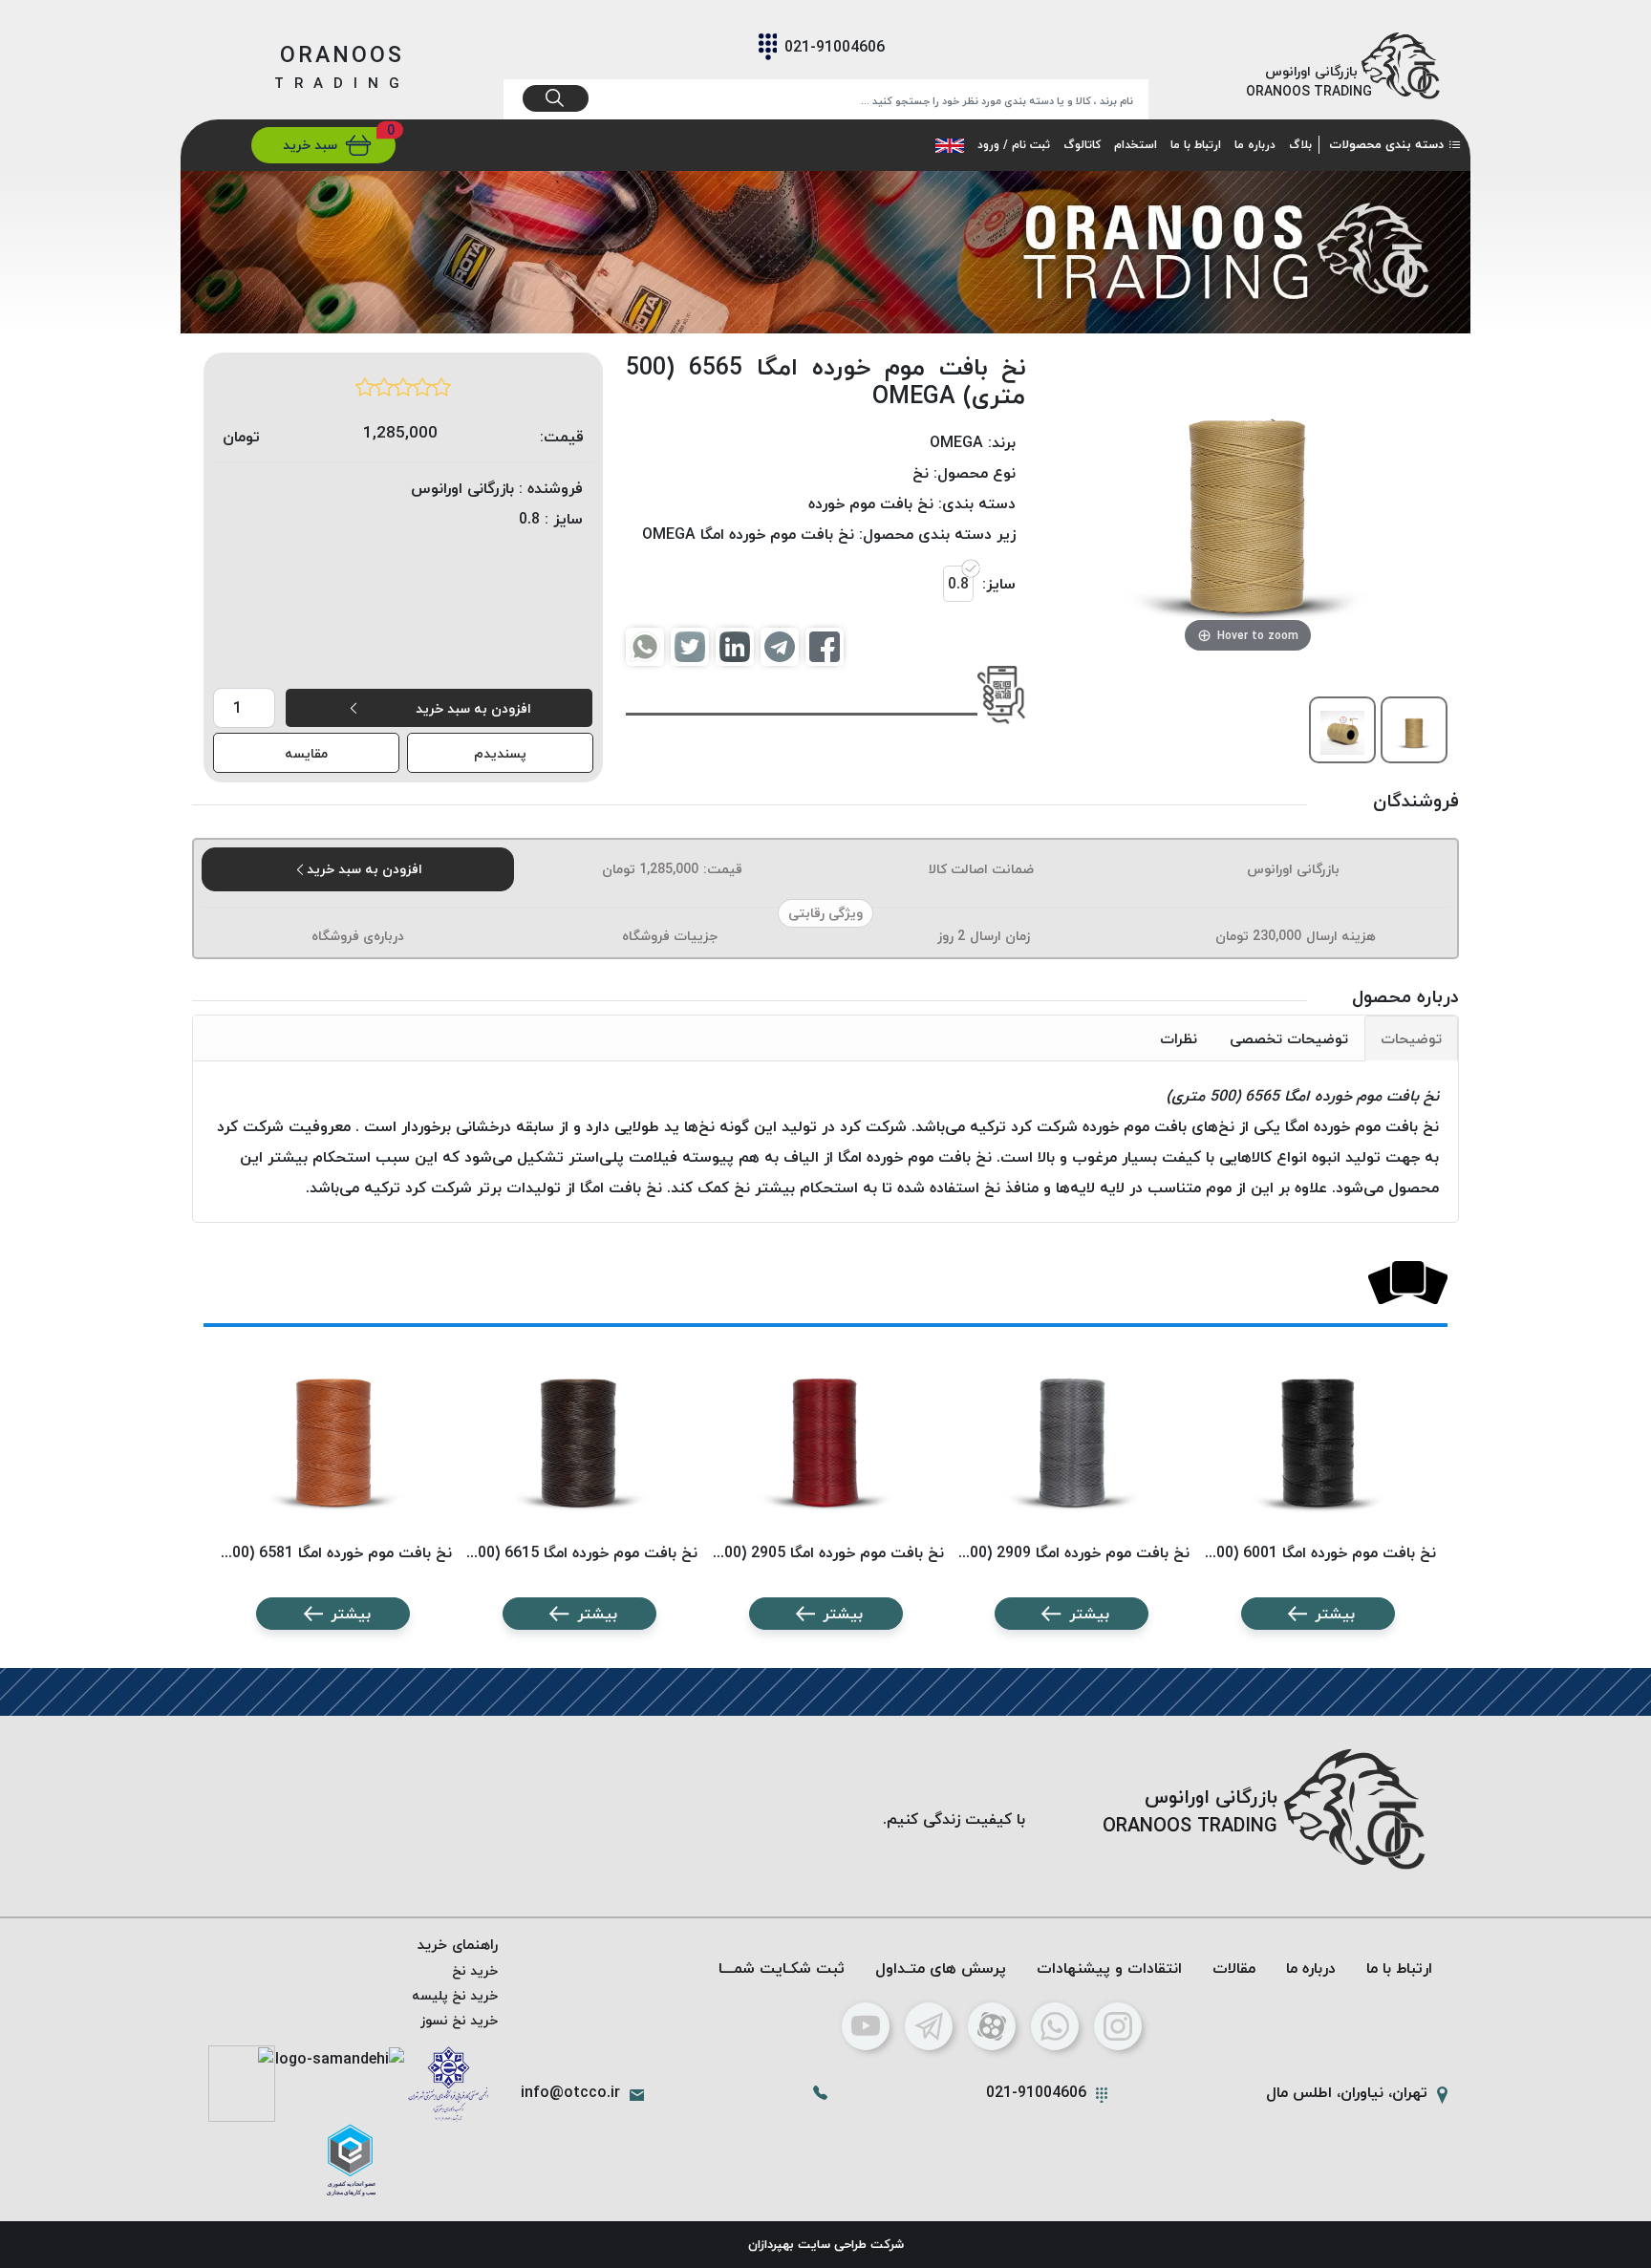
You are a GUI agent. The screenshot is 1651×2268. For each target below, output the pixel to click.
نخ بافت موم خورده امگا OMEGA (748, 534)
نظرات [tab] (1179, 1038)
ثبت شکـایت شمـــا (782, 1968)
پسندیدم (500, 753)
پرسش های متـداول (941, 1968)
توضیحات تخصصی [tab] (1289, 1038)
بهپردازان (771, 2244)
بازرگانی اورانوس (1293, 869)
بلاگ (1300, 145)
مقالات (1234, 1968)
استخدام (1136, 145)
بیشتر (1335, 1614)
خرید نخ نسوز (459, 2020)
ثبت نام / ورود (1014, 145)
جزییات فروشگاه (670, 936)
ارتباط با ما (1196, 145)
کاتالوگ (1082, 145)
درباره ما (1255, 145)
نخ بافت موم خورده (871, 503)
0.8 (958, 584)
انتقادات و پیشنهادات (1109, 1968)
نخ (921, 473)
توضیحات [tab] (1411, 1038)
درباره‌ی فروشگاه (358, 936)
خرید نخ (475, 1970)
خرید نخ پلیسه (455, 1995)
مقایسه (306, 753)
